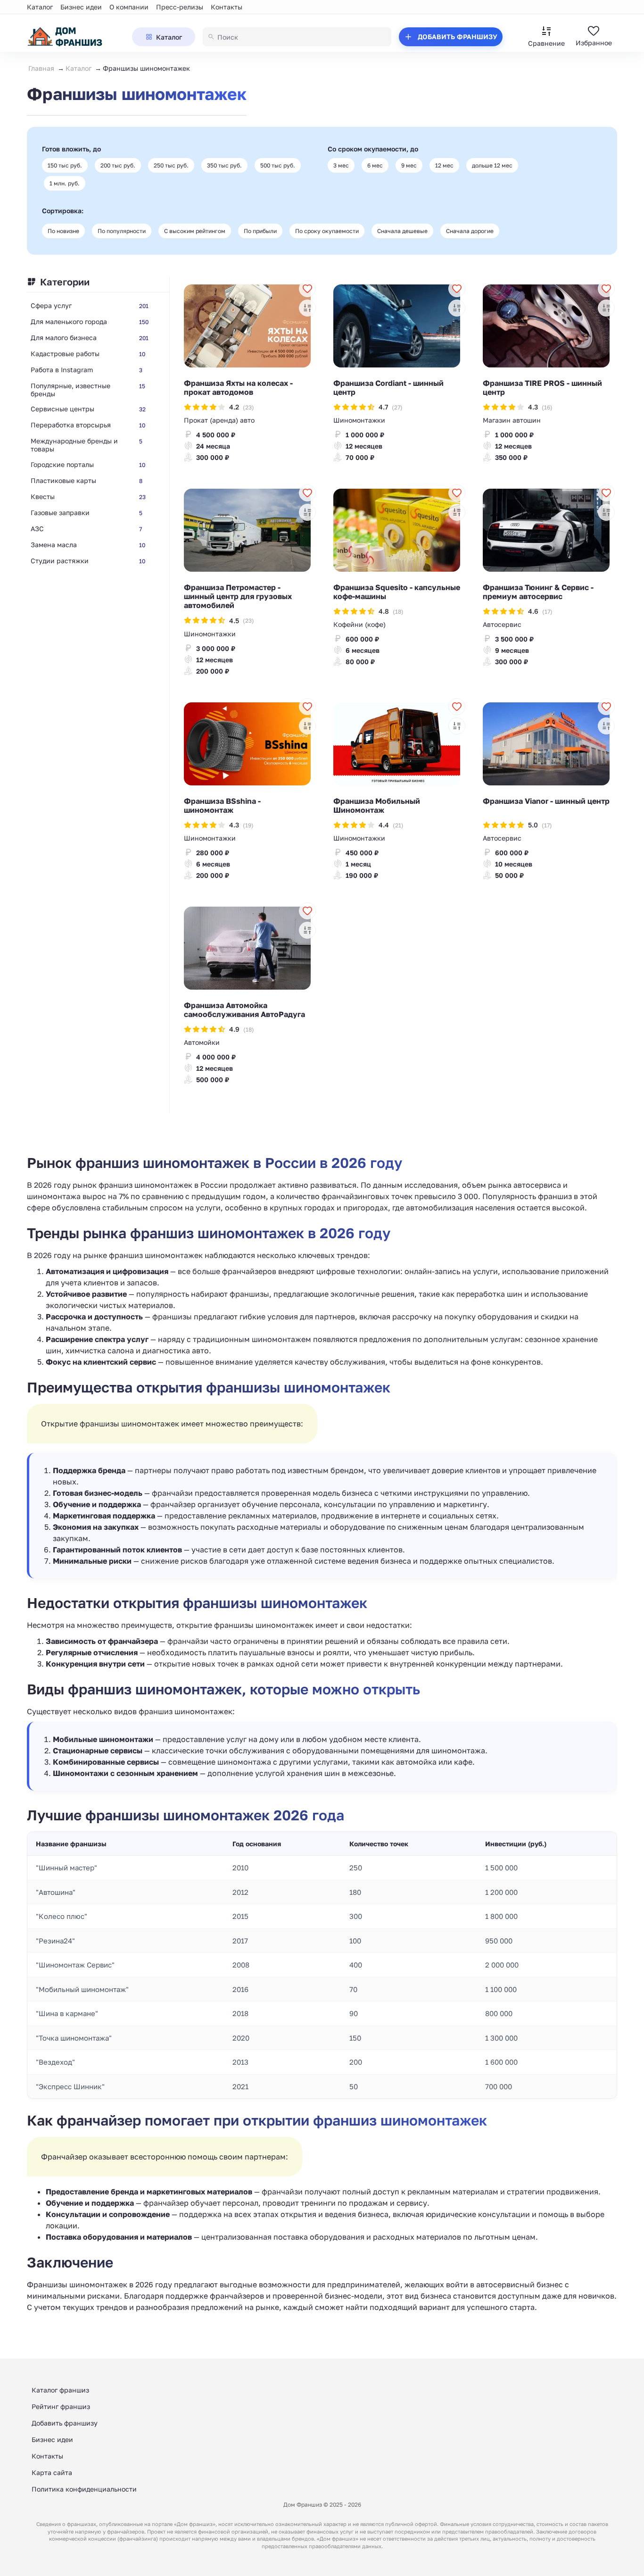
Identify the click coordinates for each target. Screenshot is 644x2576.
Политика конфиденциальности (84, 2489)
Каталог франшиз (60, 2390)
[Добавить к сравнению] (307, 308)
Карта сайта (52, 2472)
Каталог (40, 7)
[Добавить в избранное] (307, 289)
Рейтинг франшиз (61, 2406)
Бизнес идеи (81, 7)
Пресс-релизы (180, 7)
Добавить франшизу (65, 2423)
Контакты (227, 7)
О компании (129, 7)
